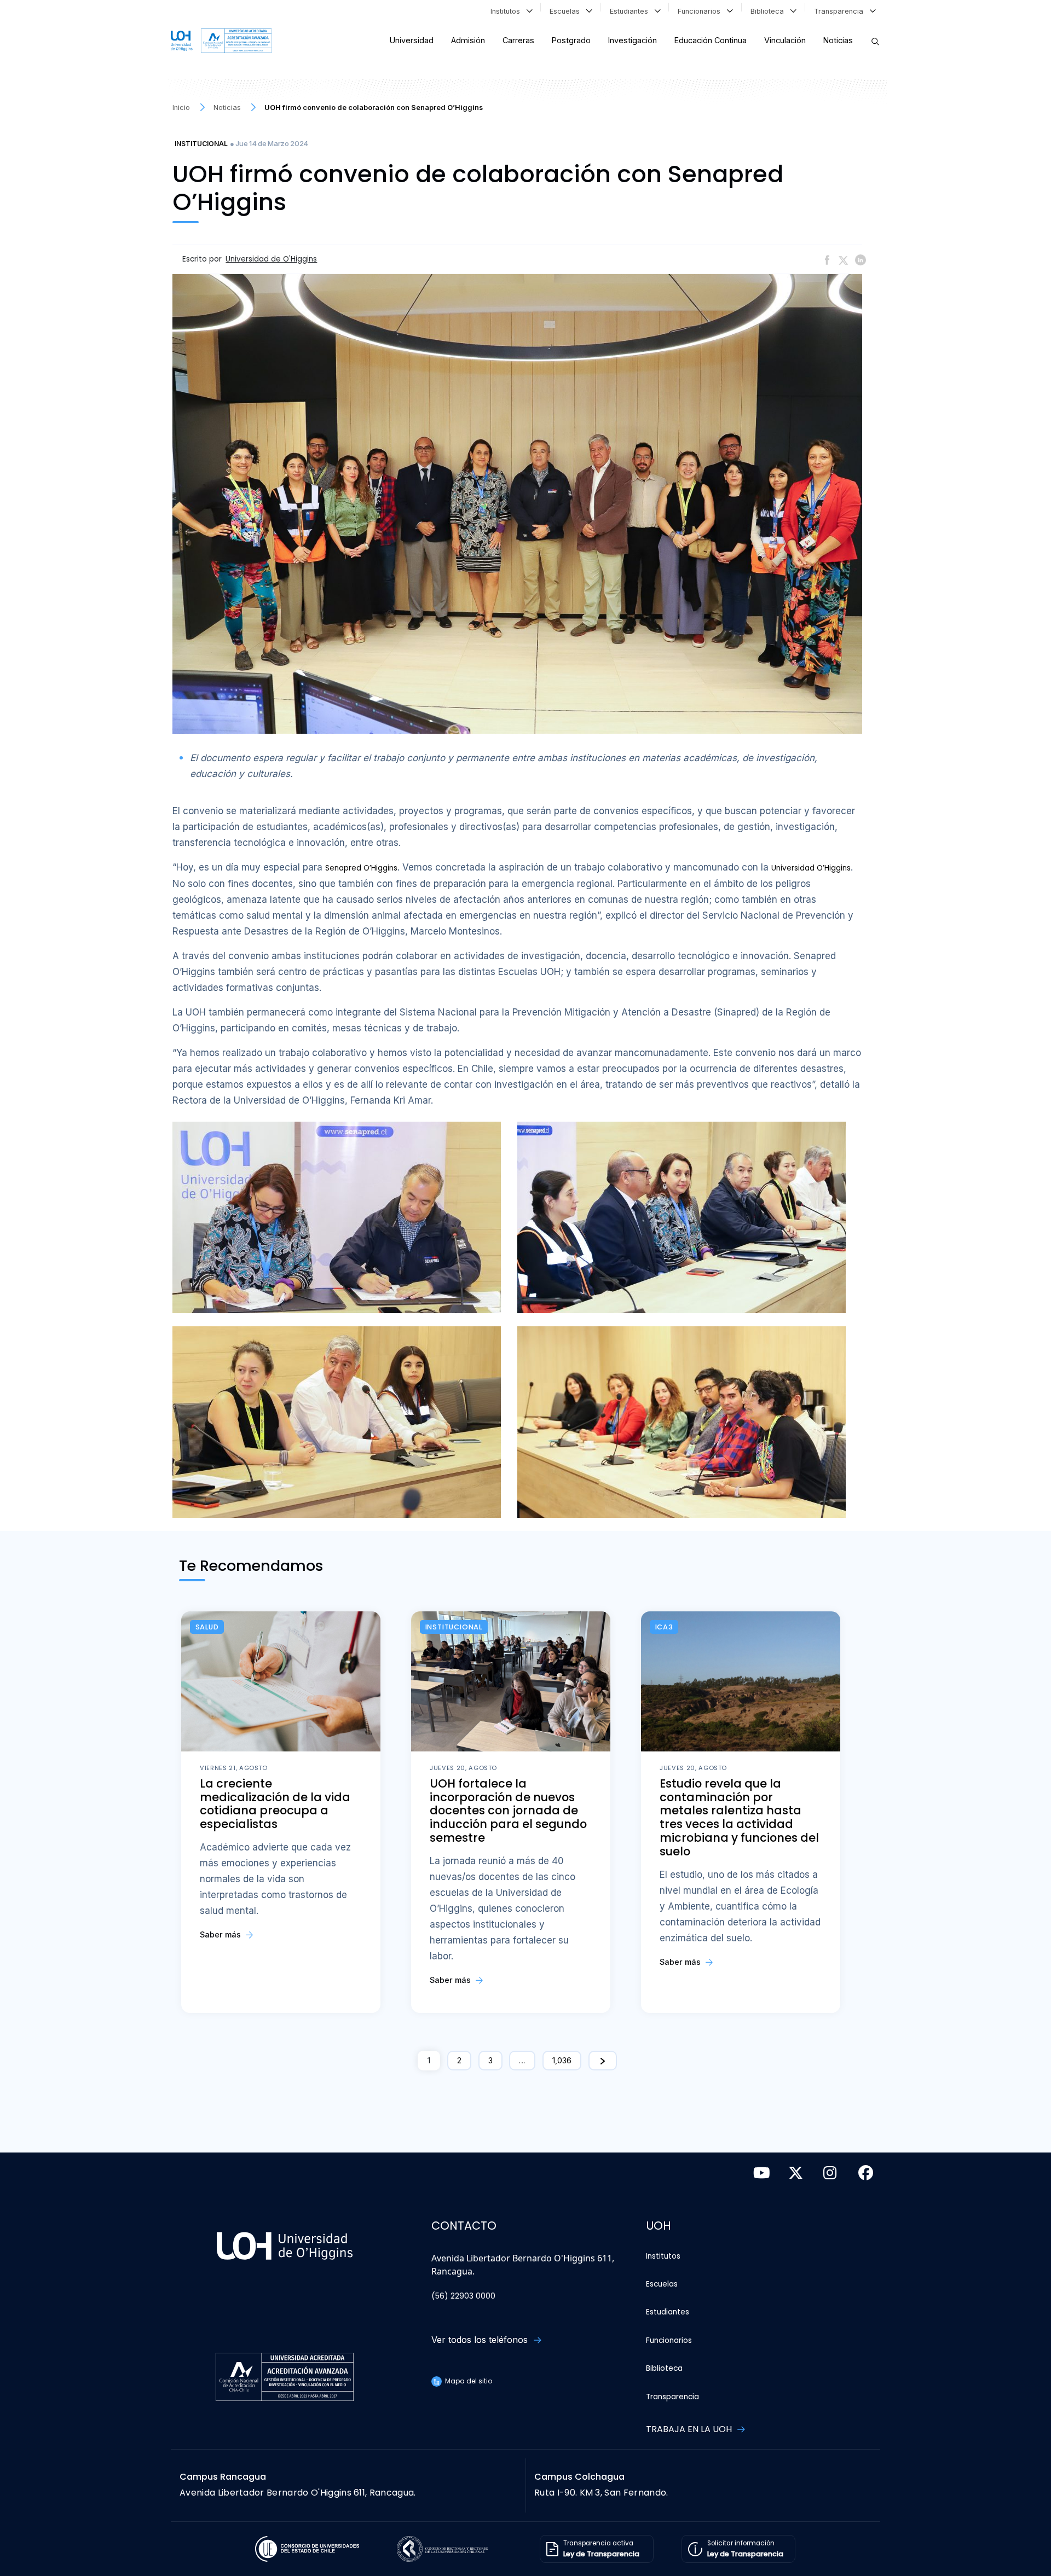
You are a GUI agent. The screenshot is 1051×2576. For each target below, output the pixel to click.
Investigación (633, 40)
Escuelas (567, 11)
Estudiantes (631, 11)
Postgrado (571, 40)
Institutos (507, 11)
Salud (207, 1627)
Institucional (201, 144)
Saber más (221, 1934)
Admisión (468, 40)
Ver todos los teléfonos (481, 2340)
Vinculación (785, 40)
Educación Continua (711, 40)
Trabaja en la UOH (690, 2429)
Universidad (412, 40)
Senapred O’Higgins (361, 868)
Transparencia (841, 11)
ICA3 (664, 1627)
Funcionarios (701, 11)
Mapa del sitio (468, 2381)
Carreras (518, 40)
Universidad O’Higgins (811, 868)
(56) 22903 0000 (463, 2296)
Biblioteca (769, 11)
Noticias (838, 40)
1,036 (562, 2060)
